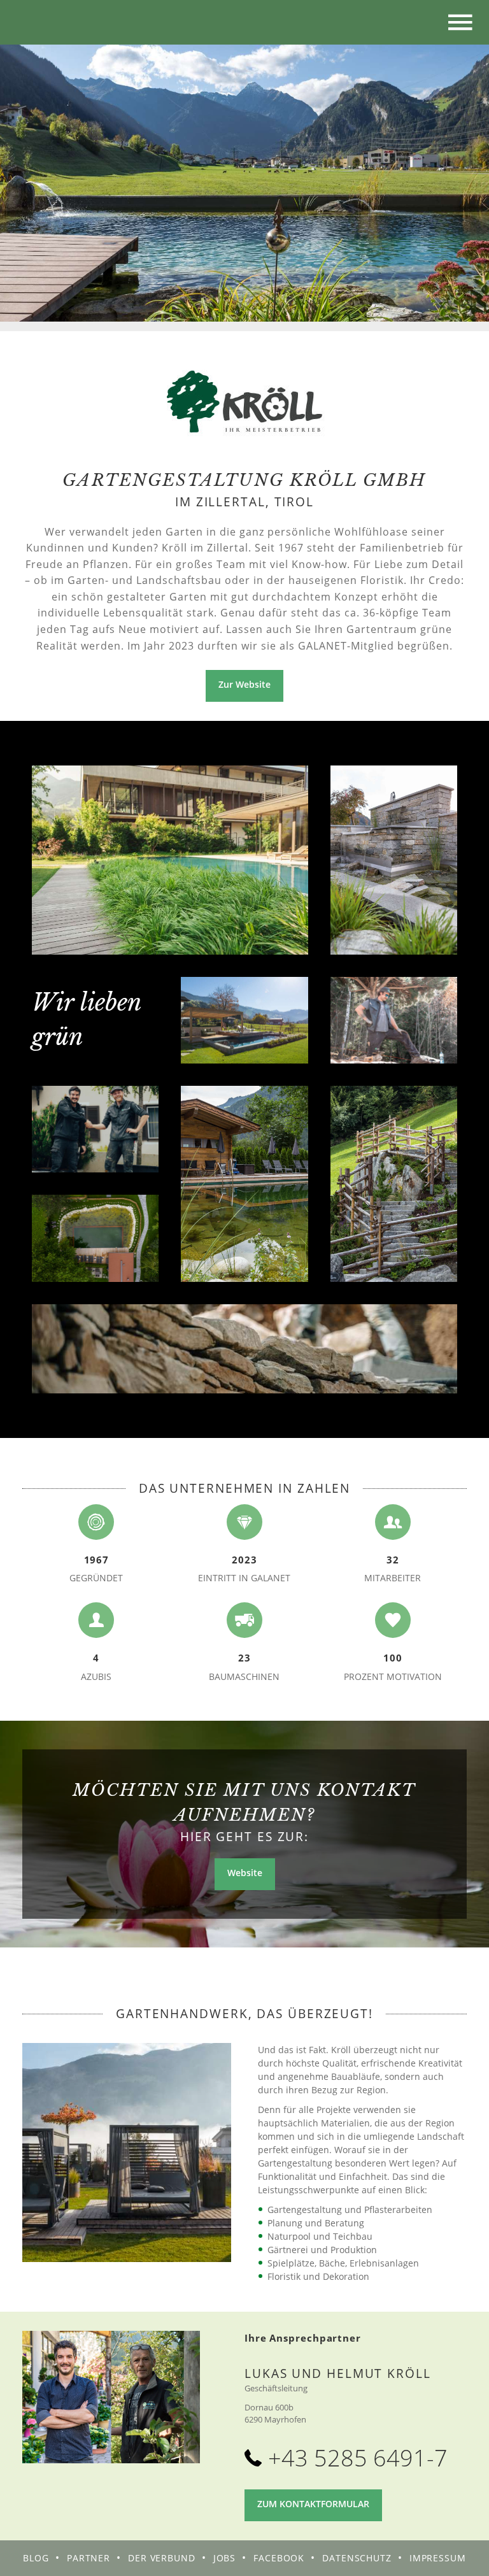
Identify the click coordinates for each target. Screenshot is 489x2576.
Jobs (225, 2558)
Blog (36, 2558)
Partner (89, 2558)
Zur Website (244, 684)
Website (245, 1873)
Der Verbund (162, 2558)
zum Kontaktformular (313, 2504)
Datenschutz (357, 2558)
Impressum (438, 2558)
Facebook (279, 2558)
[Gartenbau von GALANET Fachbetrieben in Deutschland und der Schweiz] (32, 22)
